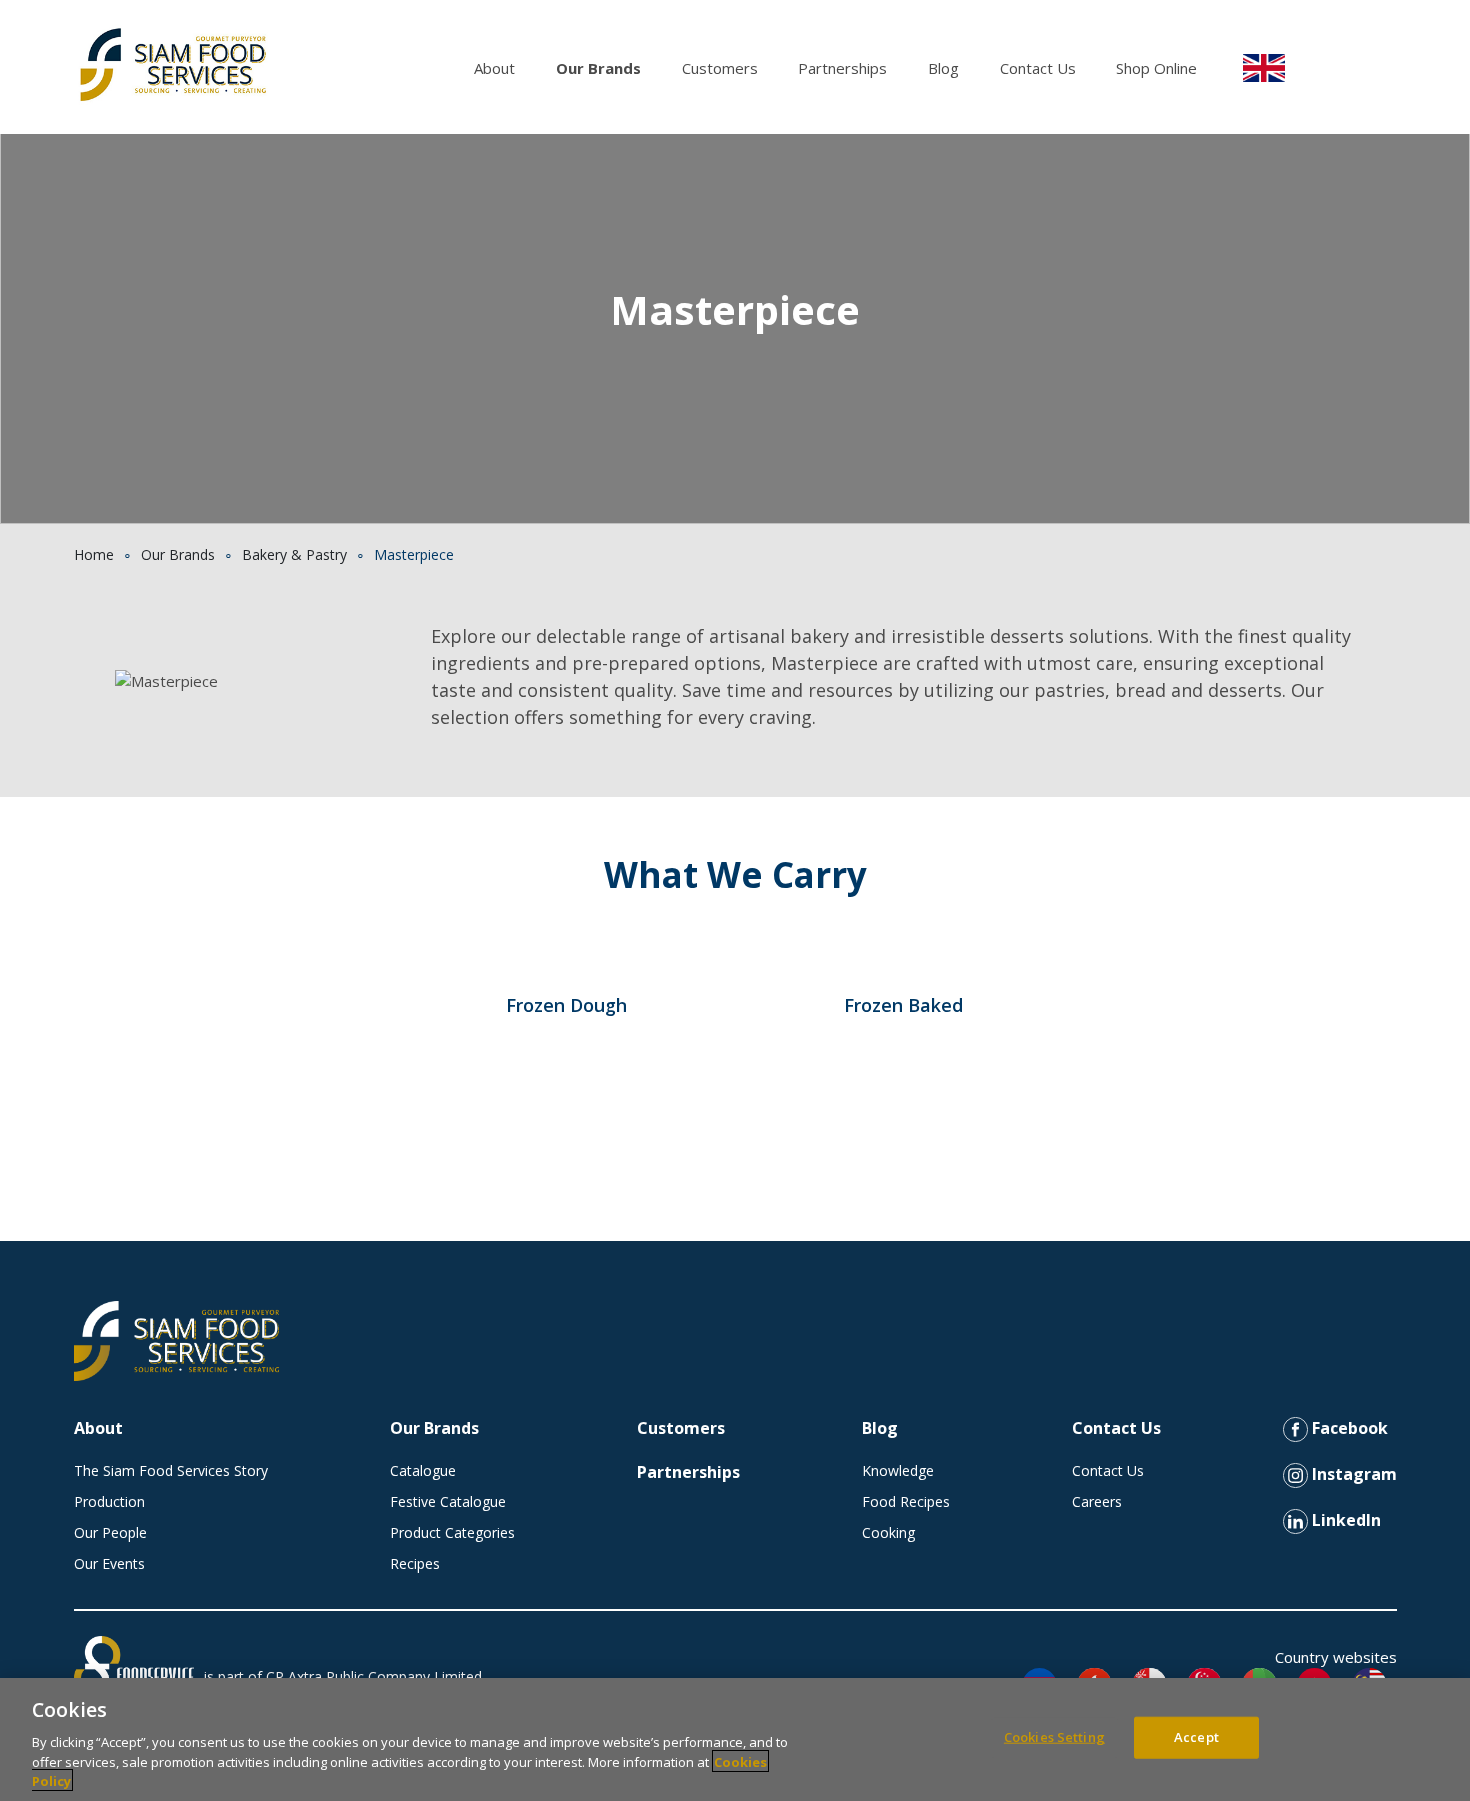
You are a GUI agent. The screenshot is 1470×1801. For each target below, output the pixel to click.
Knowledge (898, 1470)
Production (109, 1501)
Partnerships (842, 68)
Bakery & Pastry (294, 554)
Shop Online (1156, 68)
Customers (720, 68)
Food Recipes (906, 1501)
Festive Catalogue (448, 1501)
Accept (1196, 1737)
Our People (110, 1532)
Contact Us (1038, 68)
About (494, 68)
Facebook (1348, 1428)
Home (94, 554)
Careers (1097, 1501)
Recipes (415, 1563)
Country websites (1336, 1657)
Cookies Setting (1054, 1737)
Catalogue (423, 1470)
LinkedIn (1344, 1520)
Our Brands (598, 68)
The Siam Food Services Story (171, 1470)
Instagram (1352, 1474)
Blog (943, 68)
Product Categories (452, 1532)
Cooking (888, 1532)
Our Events (109, 1563)
